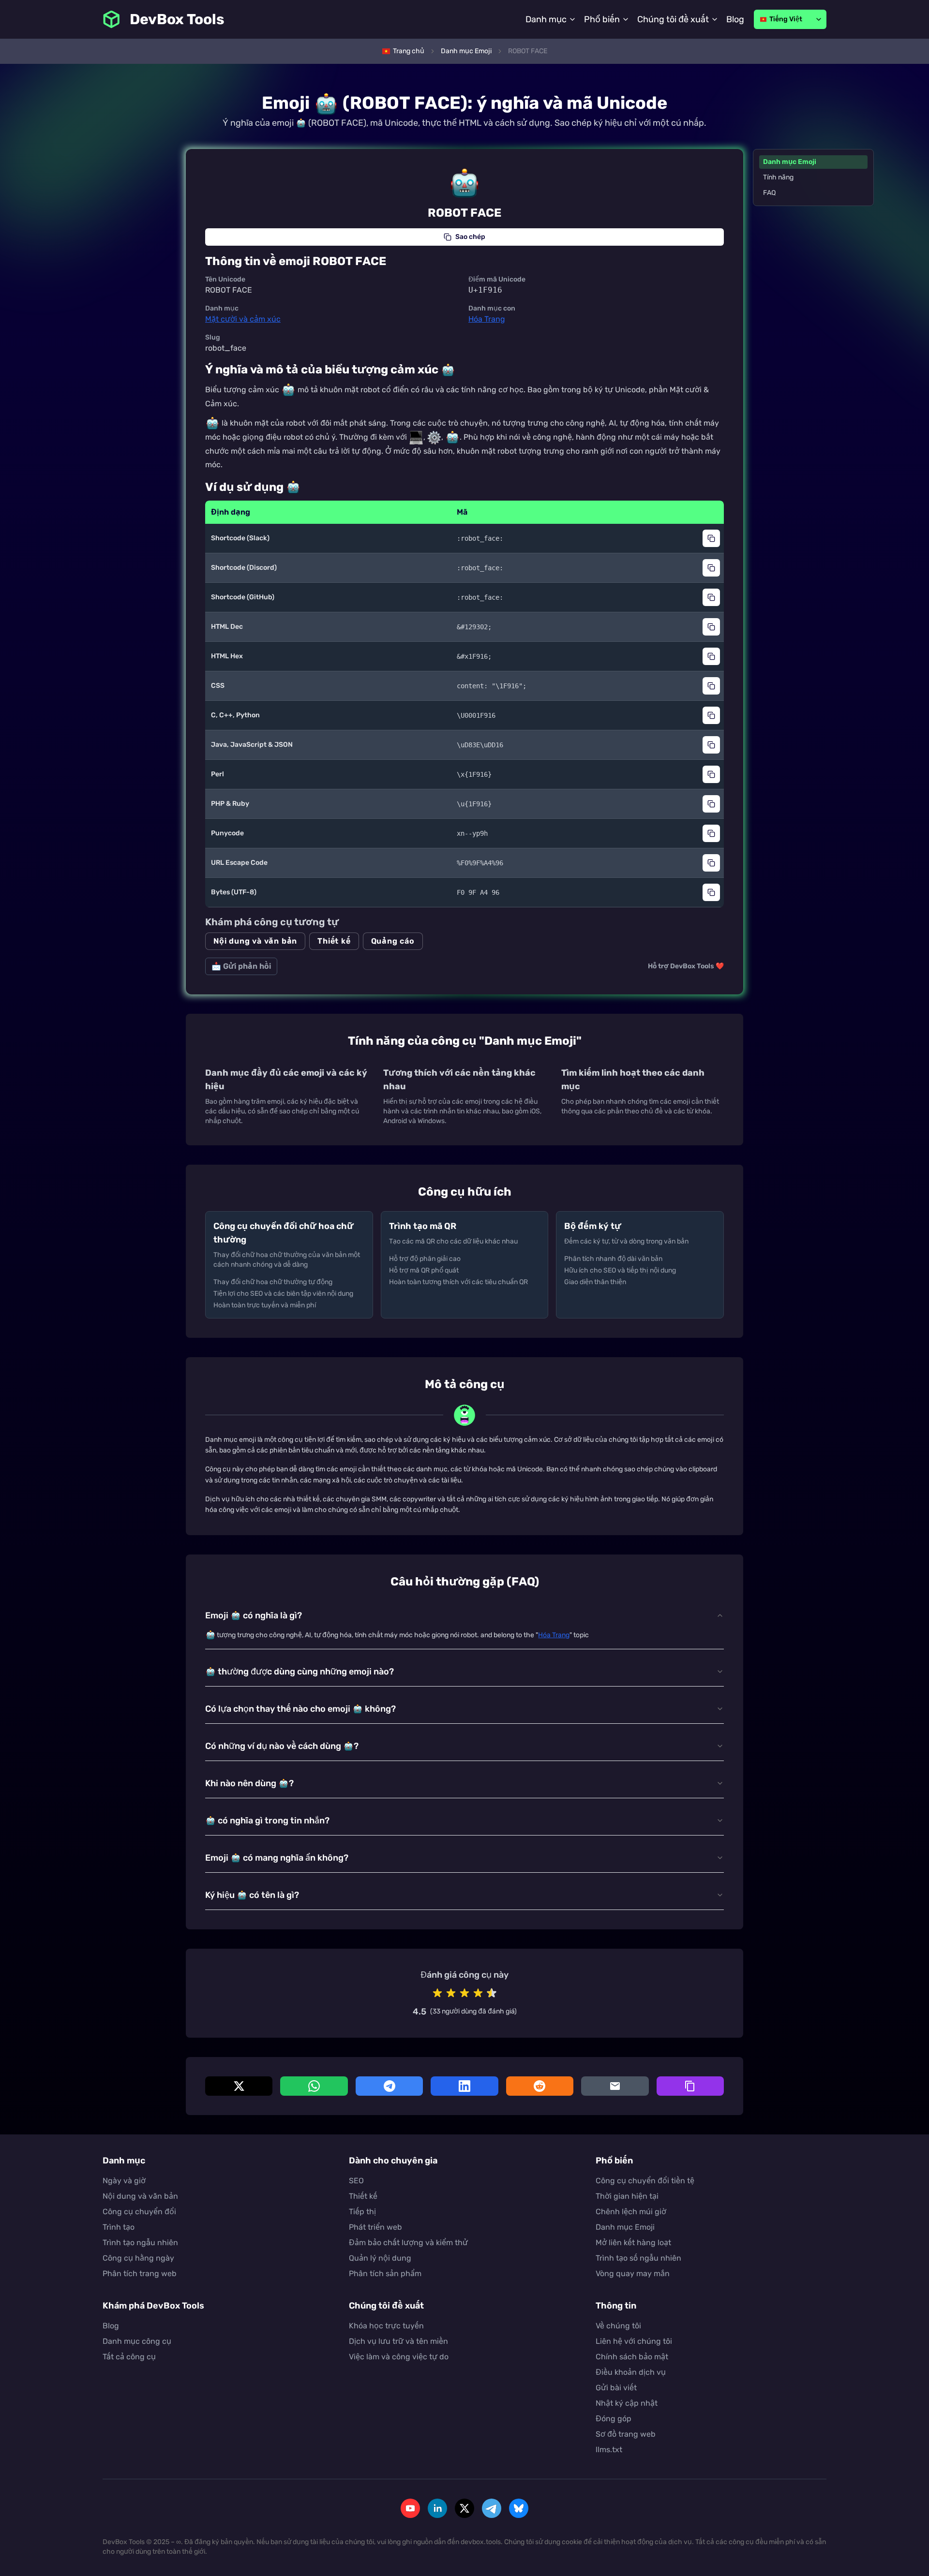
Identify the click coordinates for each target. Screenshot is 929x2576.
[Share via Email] (615, 2086)
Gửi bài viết (616, 2388)
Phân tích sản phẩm (385, 2273)
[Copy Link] (690, 2086)
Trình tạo (119, 2227)
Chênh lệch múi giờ (631, 2212)
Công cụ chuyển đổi (139, 2212)
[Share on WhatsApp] (314, 2086)
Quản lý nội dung (380, 2258)
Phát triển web (375, 2227)
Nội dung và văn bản (255, 941)
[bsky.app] (519, 2508)
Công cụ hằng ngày (138, 2258)
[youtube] (410, 2508)
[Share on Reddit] (540, 2086)
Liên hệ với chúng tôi (634, 2341)
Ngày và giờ (124, 2181)
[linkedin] (437, 2508)
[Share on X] (239, 2086)
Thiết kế (334, 941)
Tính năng (778, 177)
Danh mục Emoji (790, 162)
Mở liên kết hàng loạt (633, 2243)
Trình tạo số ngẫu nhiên (638, 2258)
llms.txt (609, 2450)
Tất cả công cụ (129, 2357)
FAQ (769, 193)
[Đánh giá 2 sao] (451, 1993)
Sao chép (470, 237)
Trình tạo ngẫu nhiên (140, 2243)
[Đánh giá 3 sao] (464, 1993)
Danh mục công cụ (137, 2341)
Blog (735, 19)
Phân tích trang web (140, 2273)
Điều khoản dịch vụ (631, 2372)
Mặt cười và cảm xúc (243, 319)
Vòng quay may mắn (633, 2273)
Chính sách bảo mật (632, 2357)
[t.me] (492, 2508)
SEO (356, 2181)
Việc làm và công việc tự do (399, 2357)
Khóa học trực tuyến (386, 2326)
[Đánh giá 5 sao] (492, 1993)
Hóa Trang (487, 319)
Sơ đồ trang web (626, 2434)
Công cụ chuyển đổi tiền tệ (645, 2181)
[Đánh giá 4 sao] (478, 1993)
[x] (464, 2508)
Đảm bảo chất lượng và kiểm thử (408, 2243)
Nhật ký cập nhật (627, 2403)
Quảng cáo (393, 941)
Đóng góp (614, 2419)
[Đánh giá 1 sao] (437, 1993)
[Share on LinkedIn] (464, 2086)
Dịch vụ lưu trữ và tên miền (398, 2341)
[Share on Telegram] (389, 2086)
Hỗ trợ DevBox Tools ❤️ (686, 966)
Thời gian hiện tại (627, 2196)
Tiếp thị (362, 2212)
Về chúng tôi (618, 2326)
